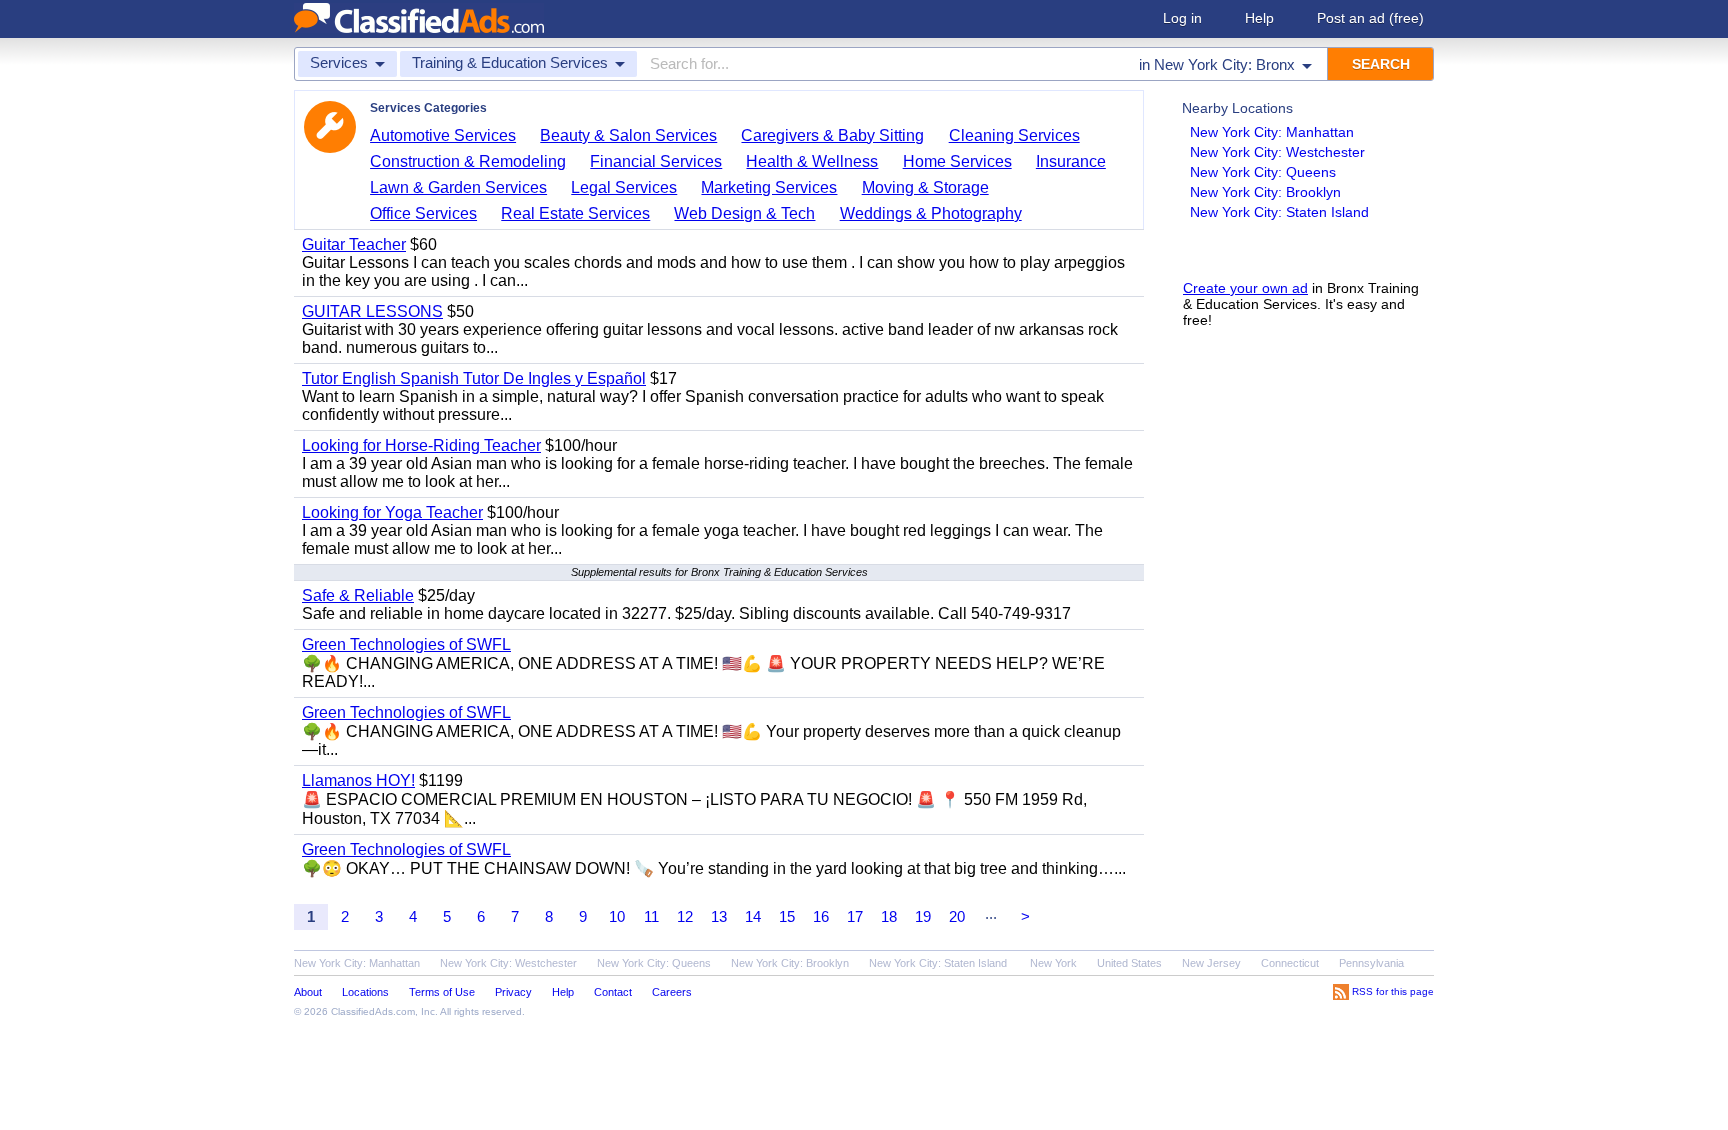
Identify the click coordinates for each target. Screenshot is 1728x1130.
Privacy (513, 992)
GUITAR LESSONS (372, 311)
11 (651, 916)
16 (821, 916)
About (308, 992)
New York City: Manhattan (1272, 132)
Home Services (957, 161)
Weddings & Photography (931, 213)
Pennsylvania (1371, 963)
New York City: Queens (1263, 172)
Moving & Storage (925, 187)
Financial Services (656, 161)
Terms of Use (442, 992)
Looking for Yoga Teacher (392, 512)
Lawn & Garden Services (458, 187)
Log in (1182, 18)
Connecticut (1290, 963)
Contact (613, 992)
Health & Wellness (812, 161)
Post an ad (1370, 18)
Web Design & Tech (744, 213)
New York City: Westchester (1277, 152)
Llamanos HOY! (358, 780)
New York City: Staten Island (1279, 212)
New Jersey (1211, 963)
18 (889, 916)
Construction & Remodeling (468, 161)
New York (1053, 963)
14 (753, 916)
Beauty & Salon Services (628, 135)
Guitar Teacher (354, 244)
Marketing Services (769, 187)
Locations (365, 992)
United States (1129, 963)
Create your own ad (1245, 288)
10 (617, 916)
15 (787, 916)
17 (855, 916)
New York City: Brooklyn (1265, 192)
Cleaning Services (1014, 135)
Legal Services (624, 187)
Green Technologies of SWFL (406, 644)
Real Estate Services (575, 213)
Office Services (423, 213)
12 (685, 916)
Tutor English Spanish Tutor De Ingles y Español (474, 378)
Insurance (1071, 161)
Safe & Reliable (358, 595)
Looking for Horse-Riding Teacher (421, 445)
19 (923, 916)
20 (957, 916)
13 (719, 916)
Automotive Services (443, 135)
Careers (672, 992)
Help (1259, 18)
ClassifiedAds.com (373, 1011)
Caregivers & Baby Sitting (832, 135)
